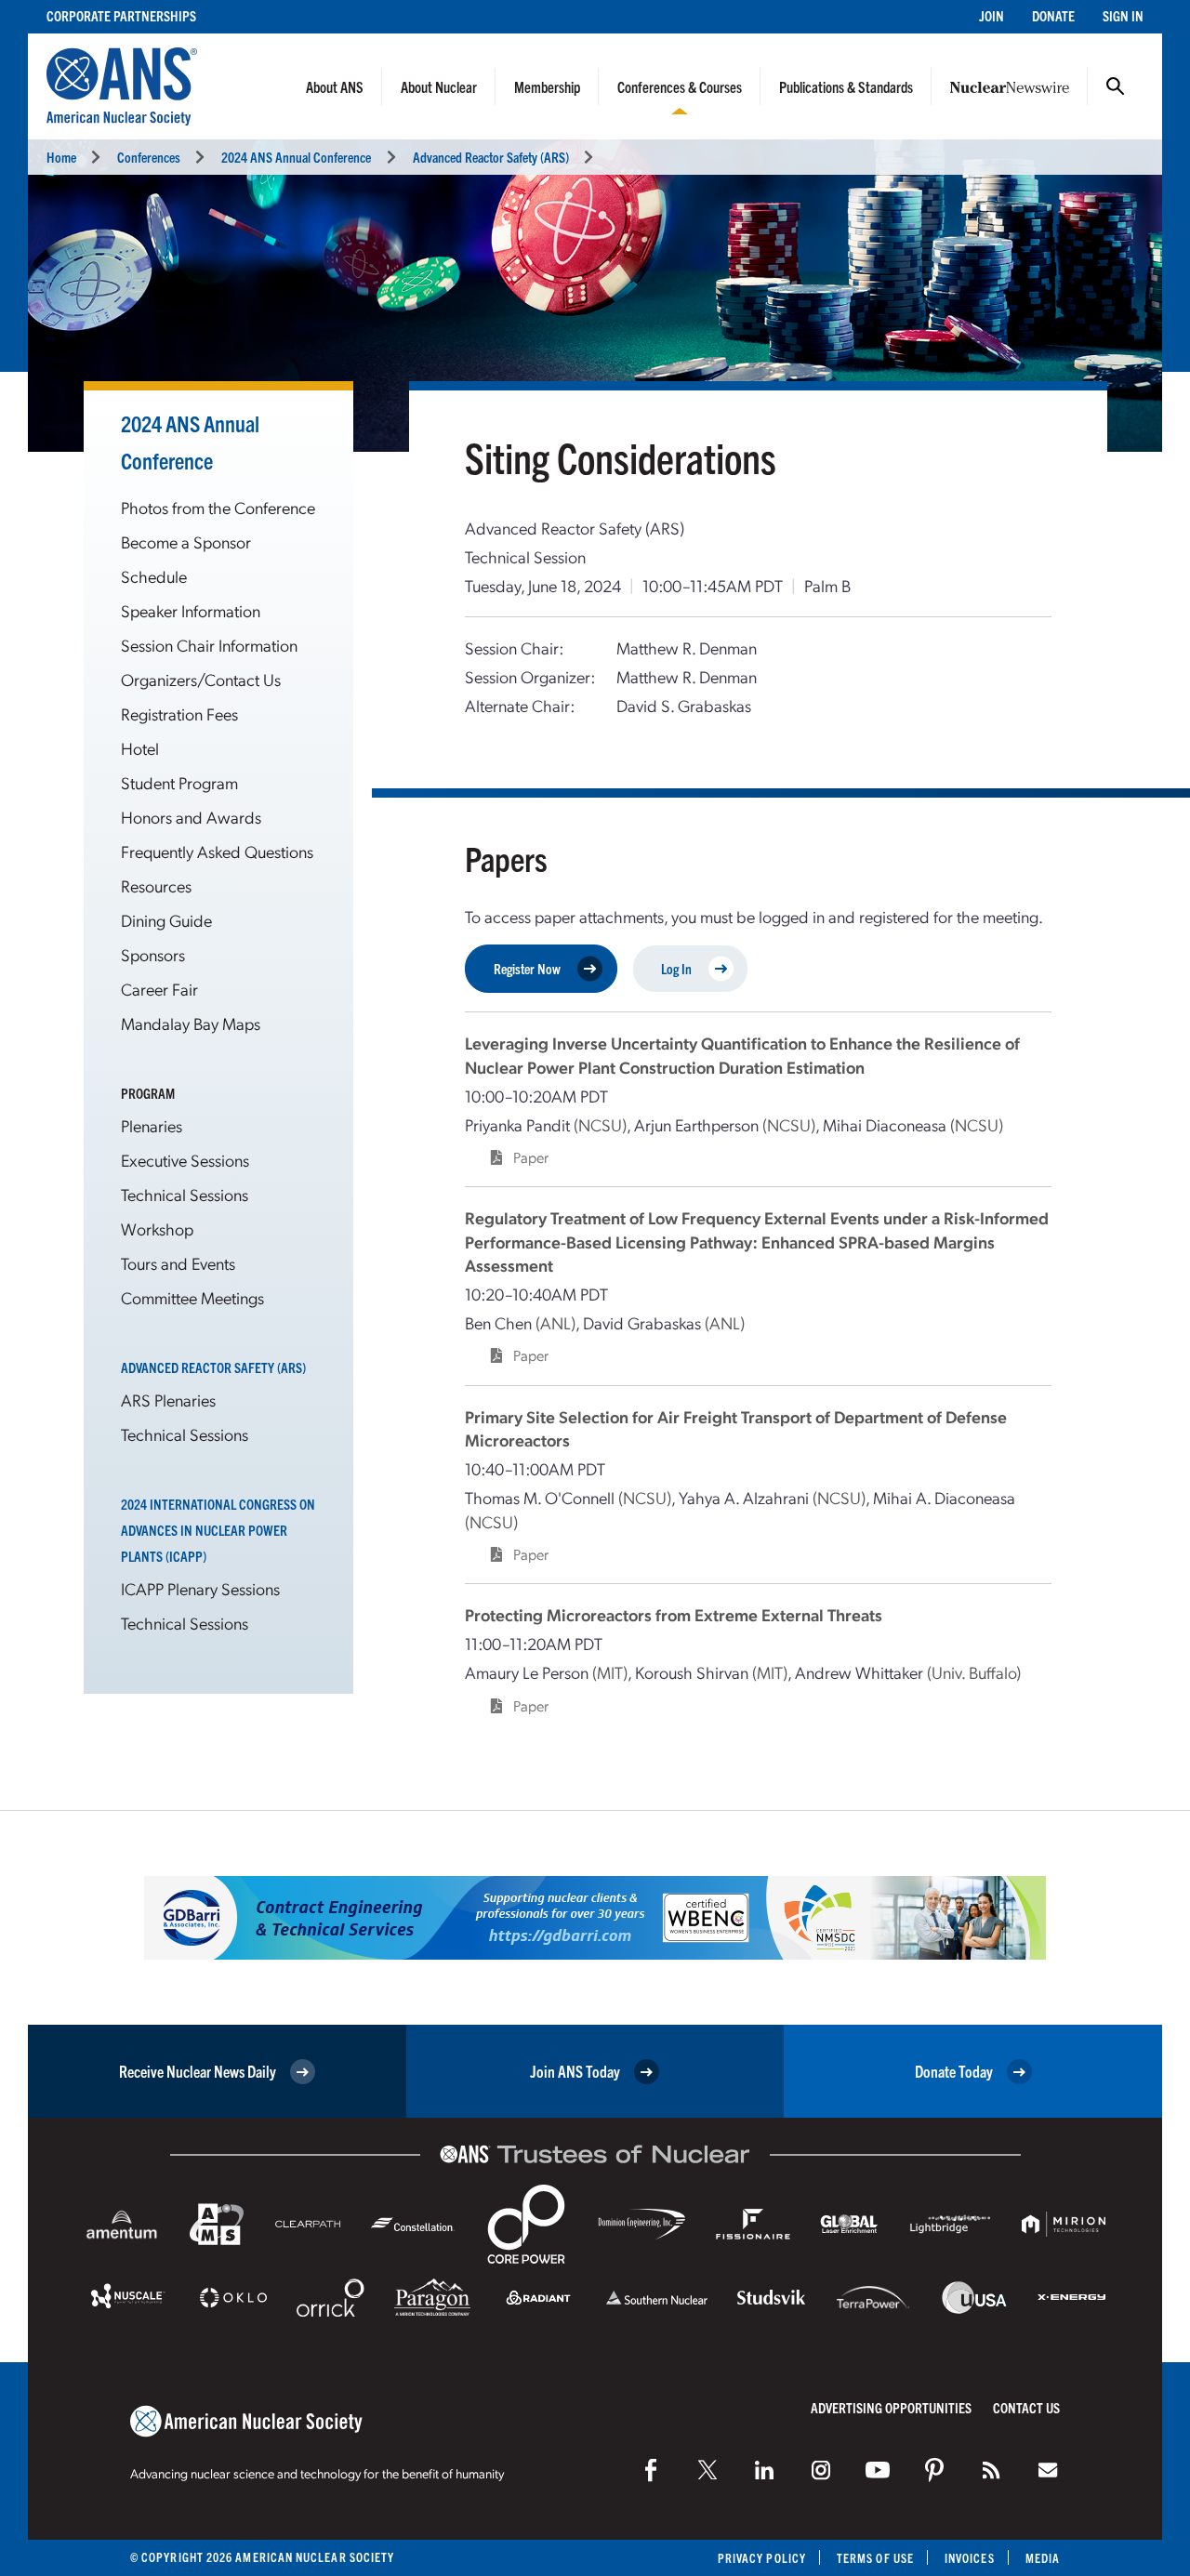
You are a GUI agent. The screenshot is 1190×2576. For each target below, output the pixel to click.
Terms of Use (875, 2558)
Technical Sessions (185, 1194)
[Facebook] (651, 2470)
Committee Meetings (192, 1297)
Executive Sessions (185, 1160)
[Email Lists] (1048, 2470)
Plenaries (152, 1125)
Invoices (970, 2558)
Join (992, 15)
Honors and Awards (191, 817)
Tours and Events (178, 1263)
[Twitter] (707, 2470)
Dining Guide (166, 920)
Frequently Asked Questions (217, 851)
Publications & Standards (846, 86)
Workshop (157, 1229)
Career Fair (159, 989)
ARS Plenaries (168, 1400)
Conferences (149, 157)
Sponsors (153, 954)
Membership (547, 86)
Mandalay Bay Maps (191, 1023)
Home (61, 157)
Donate (1053, 15)
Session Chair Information (209, 645)
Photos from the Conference (218, 507)
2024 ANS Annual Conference (296, 157)
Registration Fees (179, 713)
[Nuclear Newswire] (991, 2470)
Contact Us (1026, 2407)
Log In (676, 968)
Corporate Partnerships (121, 15)
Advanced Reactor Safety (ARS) (491, 157)
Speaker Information (191, 610)
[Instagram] (821, 2470)
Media (1043, 2558)
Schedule (154, 576)
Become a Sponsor (186, 542)
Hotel (140, 748)
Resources (156, 885)
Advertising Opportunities (891, 2407)
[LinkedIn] (764, 2470)
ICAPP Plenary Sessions (200, 1588)
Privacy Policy (762, 2558)
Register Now (527, 968)
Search (1116, 86)
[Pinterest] (934, 2470)
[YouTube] (878, 2470)
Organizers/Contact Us (201, 679)
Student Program (179, 782)
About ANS (335, 86)
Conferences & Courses (680, 86)
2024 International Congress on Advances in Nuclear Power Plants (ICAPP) (218, 1530)
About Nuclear (439, 86)
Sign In (1123, 15)
